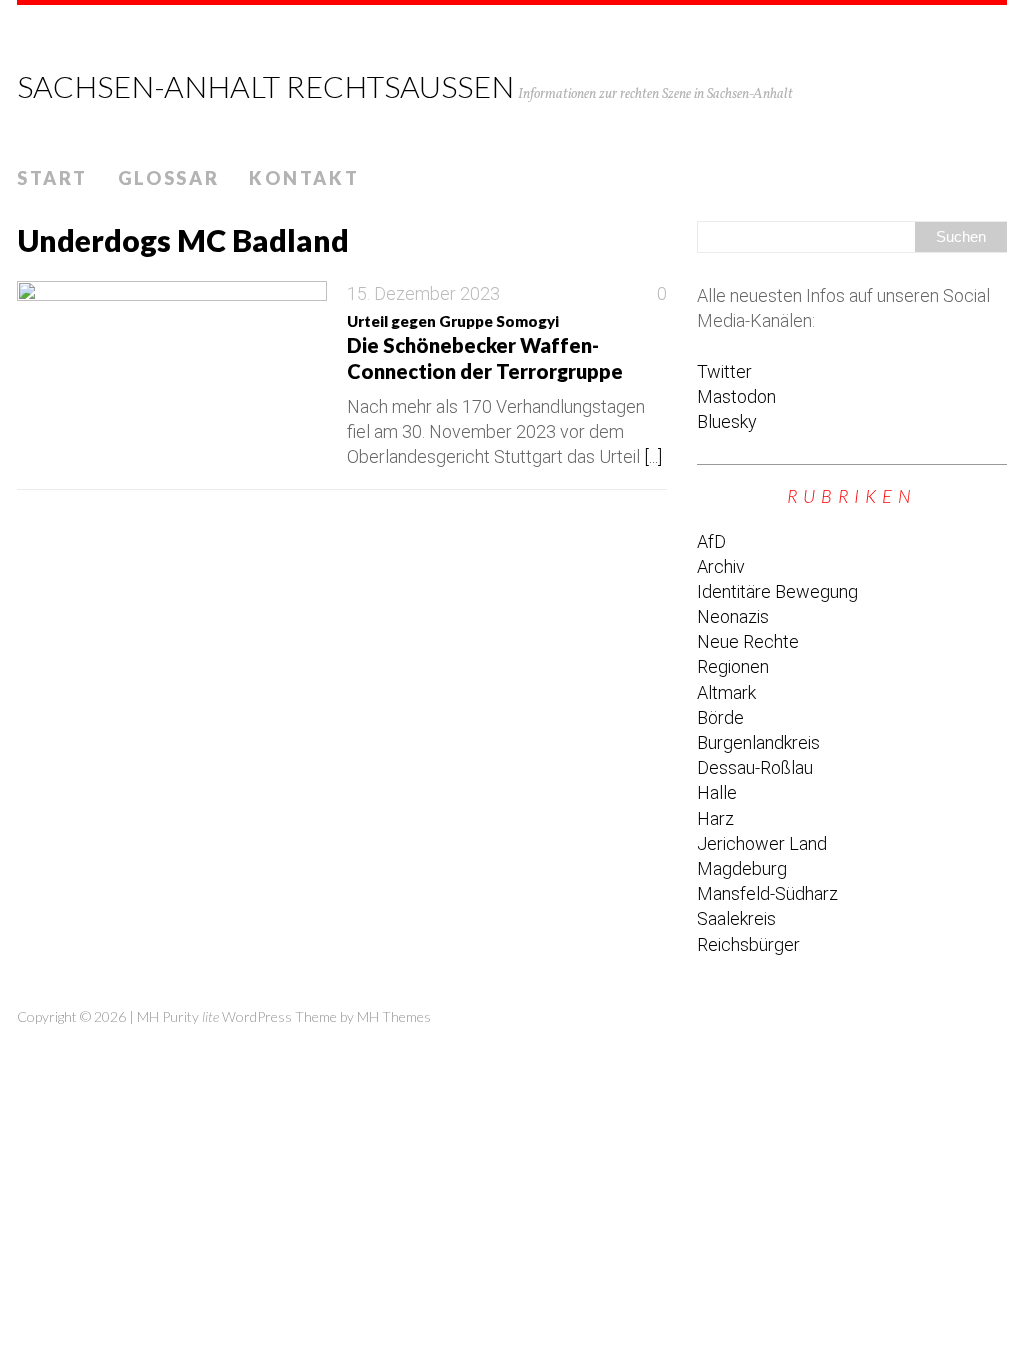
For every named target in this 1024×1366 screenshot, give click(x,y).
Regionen (733, 666)
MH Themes (394, 1016)
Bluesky (727, 421)
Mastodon (736, 396)
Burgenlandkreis (758, 742)
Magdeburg (742, 868)
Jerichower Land (762, 843)
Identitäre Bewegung (777, 591)
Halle (717, 792)
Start (52, 178)
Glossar (169, 178)
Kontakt (304, 178)
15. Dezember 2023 (423, 293)
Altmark (726, 692)
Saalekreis (736, 918)
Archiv (721, 566)
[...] (653, 456)
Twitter (724, 371)
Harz (715, 818)
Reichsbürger (748, 944)
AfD (711, 541)
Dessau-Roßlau (755, 767)
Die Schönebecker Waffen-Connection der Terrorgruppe (485, 347)
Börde (720, 717)
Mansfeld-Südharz (767, 893)
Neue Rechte (748, 641)
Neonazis (733, 616)
